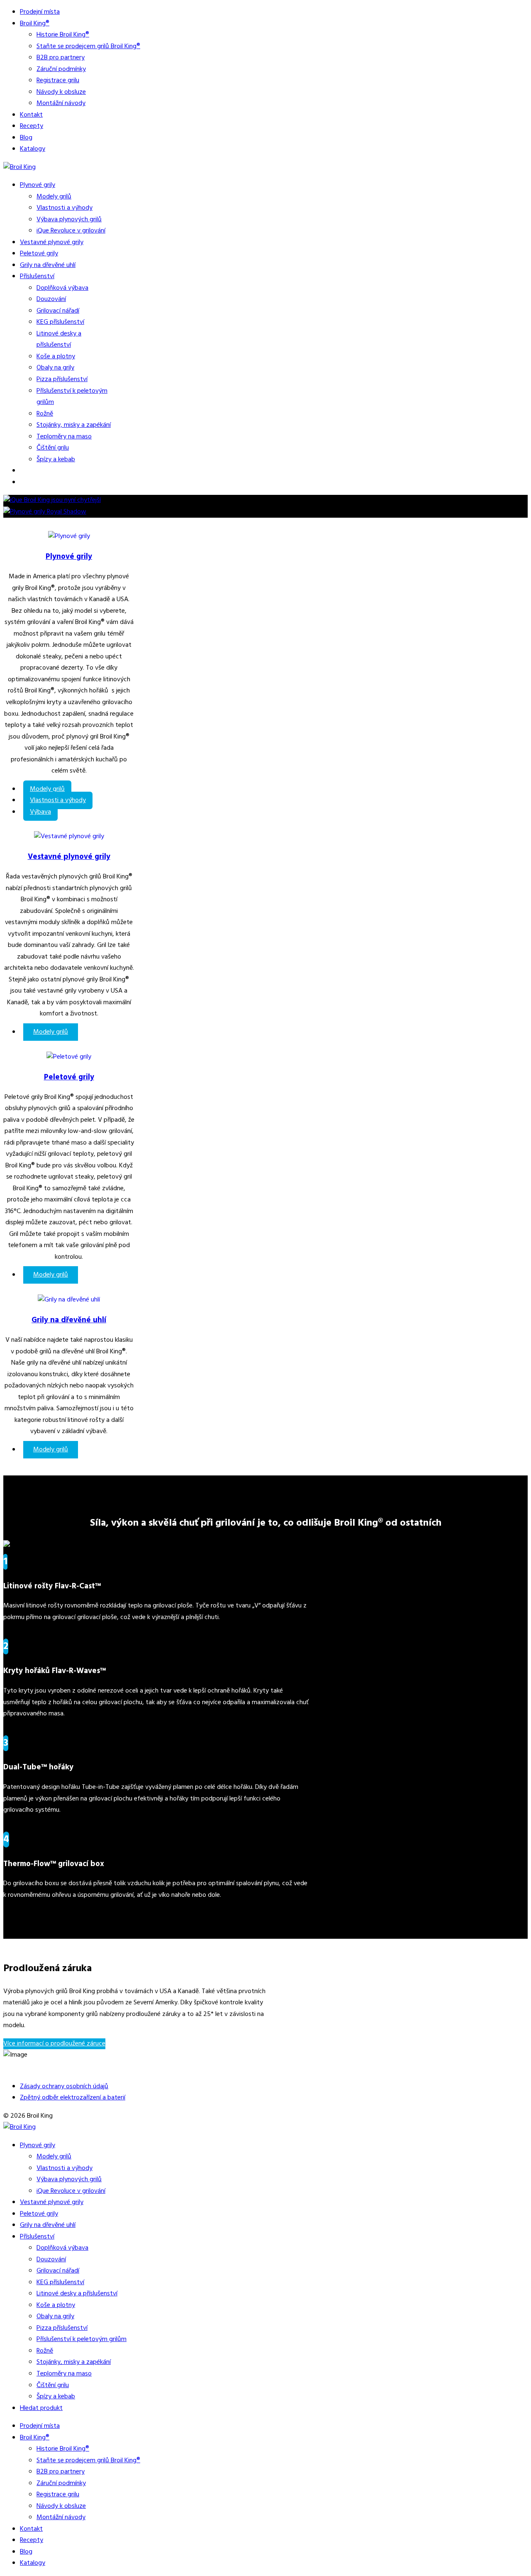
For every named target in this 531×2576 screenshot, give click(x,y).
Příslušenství (37, 276)
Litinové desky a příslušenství (59, 340)
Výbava (40, 812)
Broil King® (35, 24)
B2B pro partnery (61, 58)
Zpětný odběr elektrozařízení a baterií (73, 2098)
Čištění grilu (53, 448)
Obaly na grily (55, 368)
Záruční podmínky (61, 69)
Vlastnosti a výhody (65, 208)
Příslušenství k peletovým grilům (82, 2339)
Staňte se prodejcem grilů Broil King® (88, 46)
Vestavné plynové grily (52, 242)
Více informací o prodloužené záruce (54, 2044)
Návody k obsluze (61, 92)
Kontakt (31, 115)
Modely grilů (54, 197)
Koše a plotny (56, 357)
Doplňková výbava (62, 288)
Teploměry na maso (64, 437)
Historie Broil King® (63, 35)
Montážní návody (61, 103)
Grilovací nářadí (58, 311)
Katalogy (33, 149)
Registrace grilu (58, 81)
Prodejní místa (40, 12)
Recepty (32, 126)
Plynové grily (38, 185)
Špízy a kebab (56, 460)
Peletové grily (39, 254)
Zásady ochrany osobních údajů (64, 2087)
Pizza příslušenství (62, 379)
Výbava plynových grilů (69, 220)
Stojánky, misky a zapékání (74, 425)
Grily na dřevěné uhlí (48, 265)
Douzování (51, 299)
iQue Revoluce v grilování (71, 231)
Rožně (45, 414)
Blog (26, 138)
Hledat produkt (41, 2408)
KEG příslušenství (60, 322)
